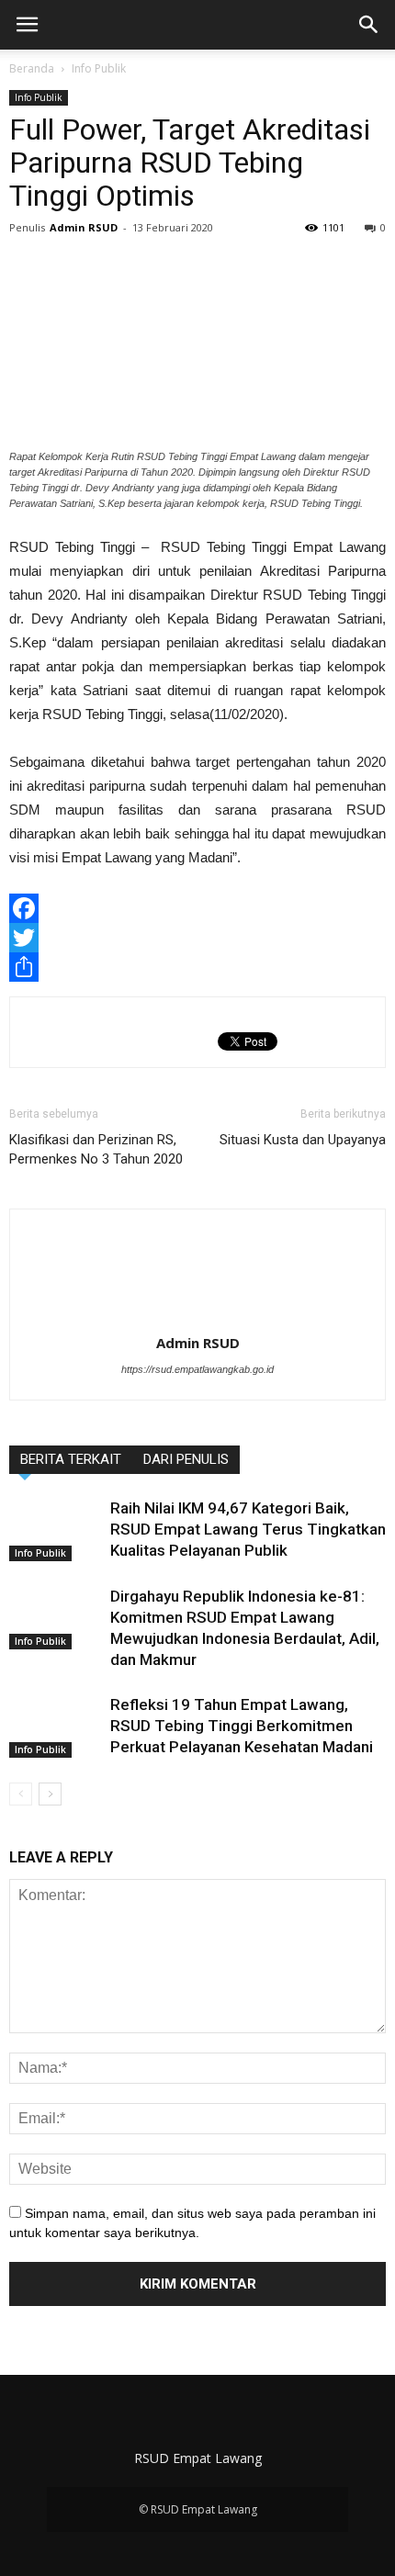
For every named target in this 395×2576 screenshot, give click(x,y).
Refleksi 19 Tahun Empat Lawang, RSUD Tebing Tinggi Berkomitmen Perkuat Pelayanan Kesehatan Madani (242, 1726)
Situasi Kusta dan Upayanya (303, 1140)
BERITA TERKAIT (71, 1459)
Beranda (32, 68)
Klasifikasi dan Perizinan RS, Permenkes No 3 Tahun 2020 (96, 1149)
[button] (369, 25)
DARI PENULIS (186, 1459)
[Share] (197, 967)
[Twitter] (197, 938)
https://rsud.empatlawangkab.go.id (197, 1369)
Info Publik (99, 68)
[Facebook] (197, 908)
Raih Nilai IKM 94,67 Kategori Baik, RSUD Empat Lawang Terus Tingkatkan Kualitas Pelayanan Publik (248, 1529)
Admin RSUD (84, 227)
